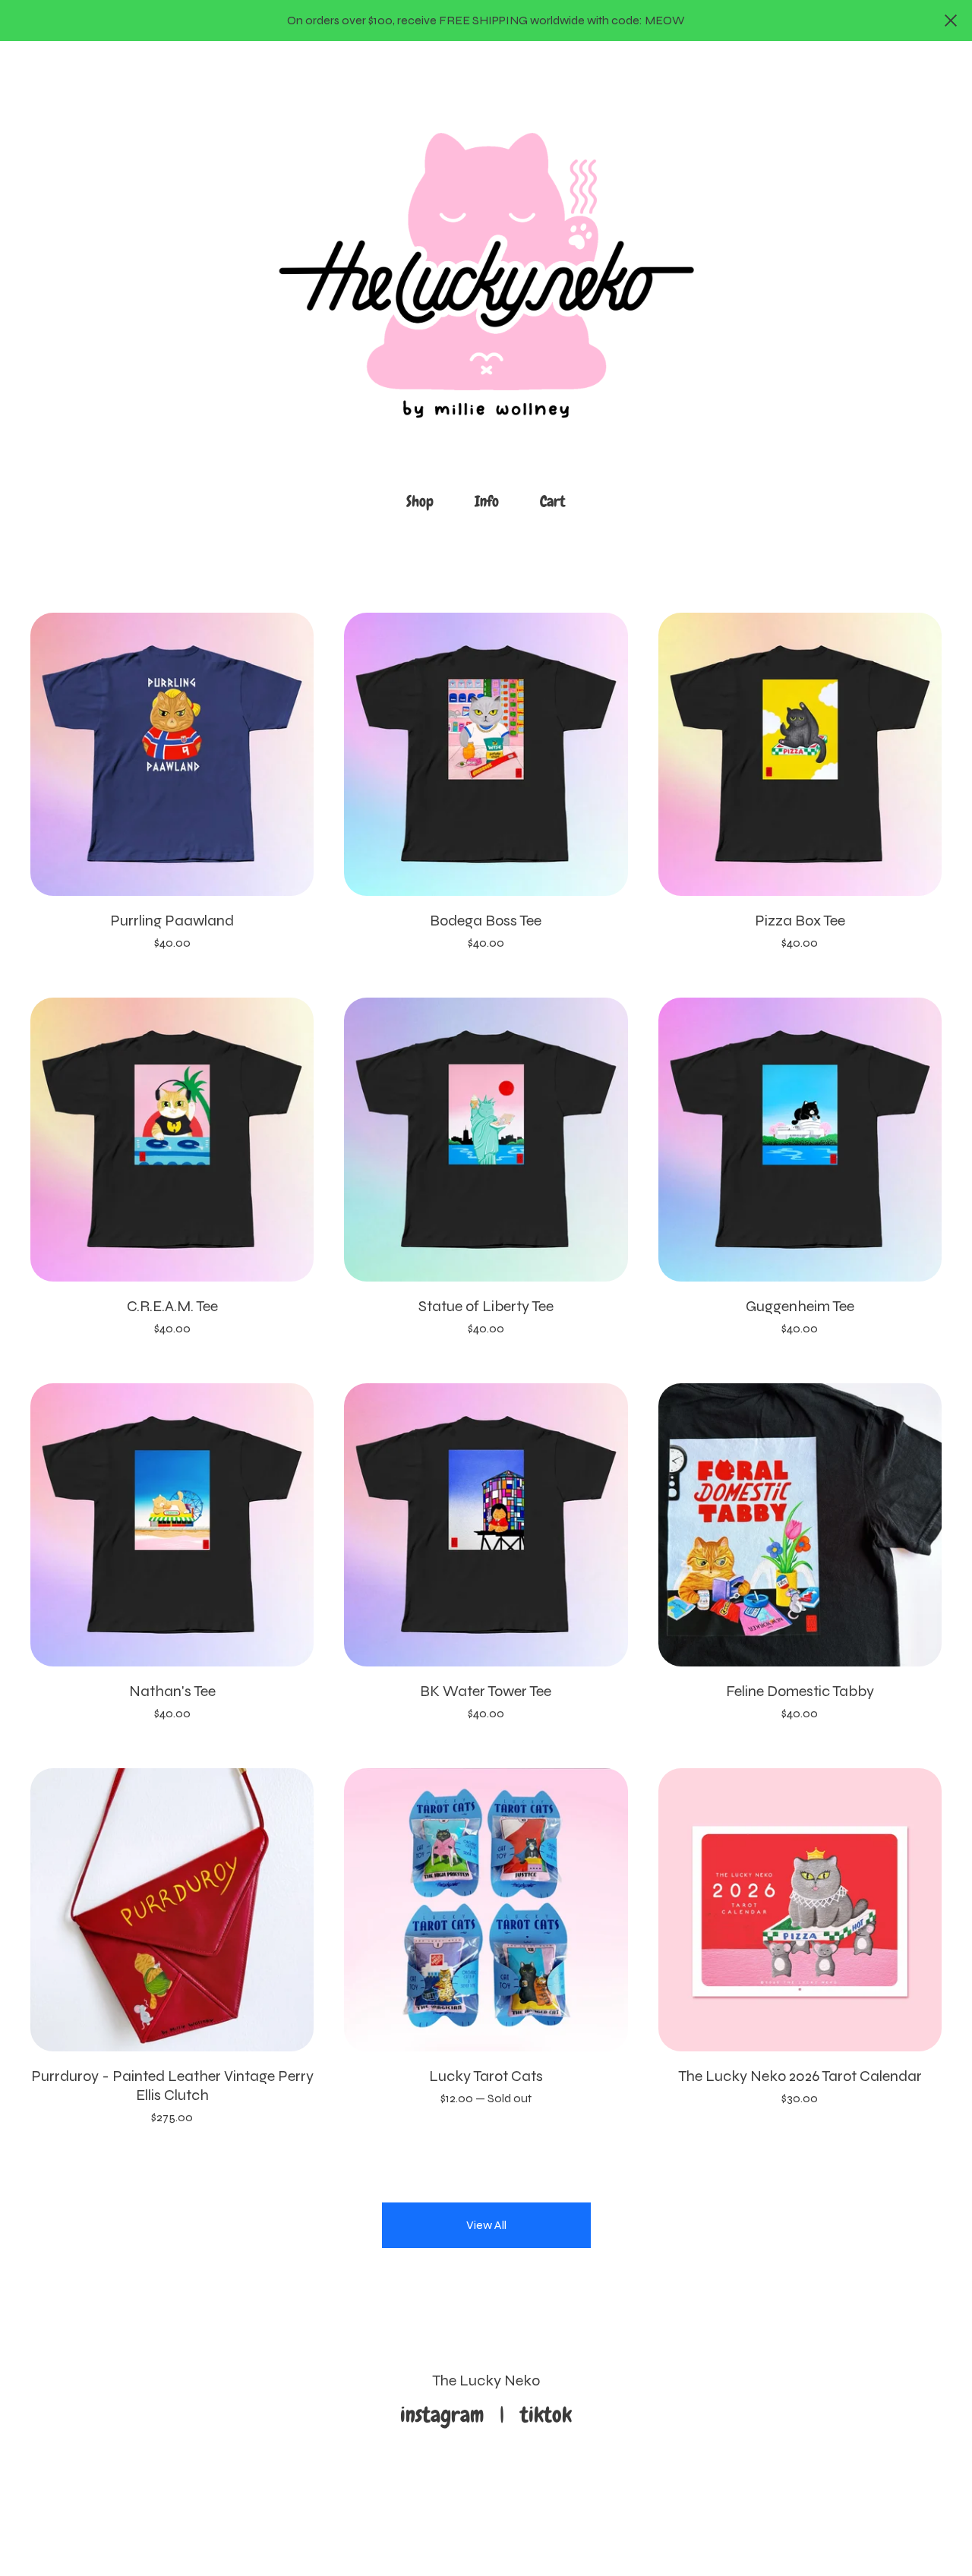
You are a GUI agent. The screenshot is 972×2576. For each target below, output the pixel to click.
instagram (447, 2415)
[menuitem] (420, 501)
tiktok (546, 2415)
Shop (420, 501)
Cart (557, 500)
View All (486, 2225)
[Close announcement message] (951, 20)
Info (487, 501)
